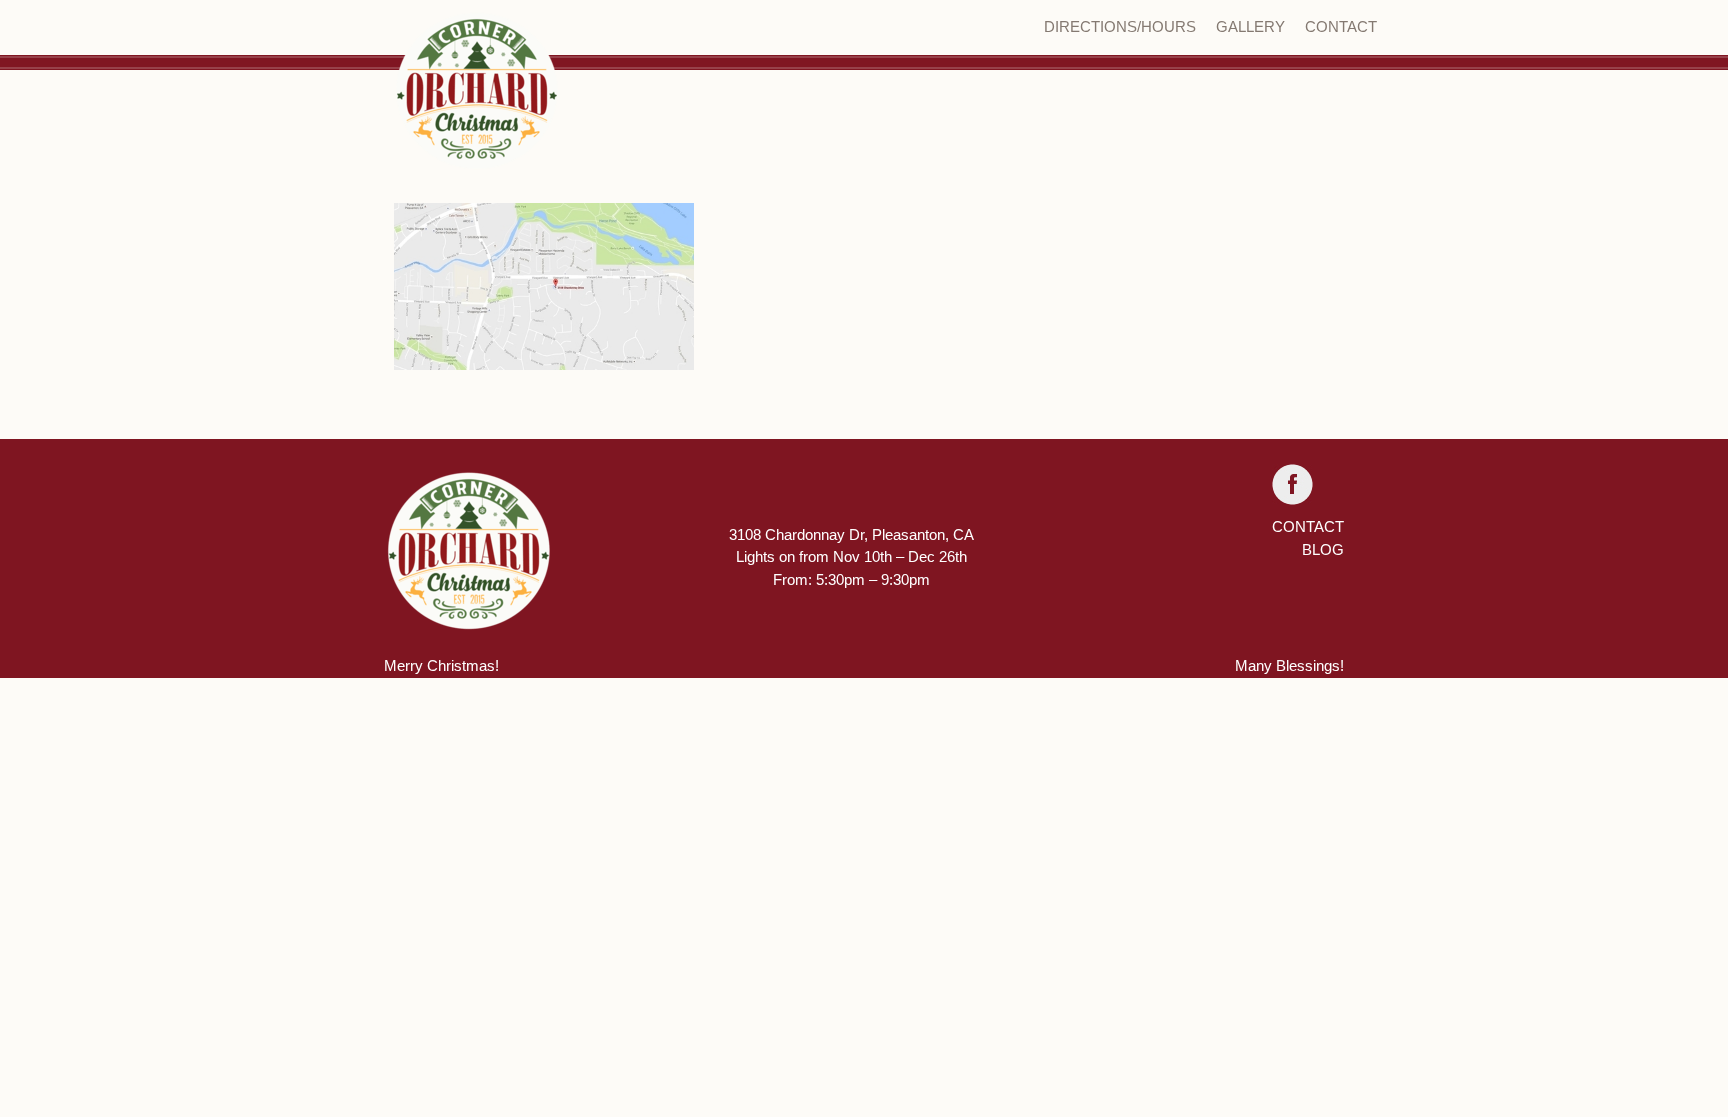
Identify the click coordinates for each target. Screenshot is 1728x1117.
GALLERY (1250, 26)
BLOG (1323, 549)
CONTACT (1341, 26)
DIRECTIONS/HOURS (1120, 26)
